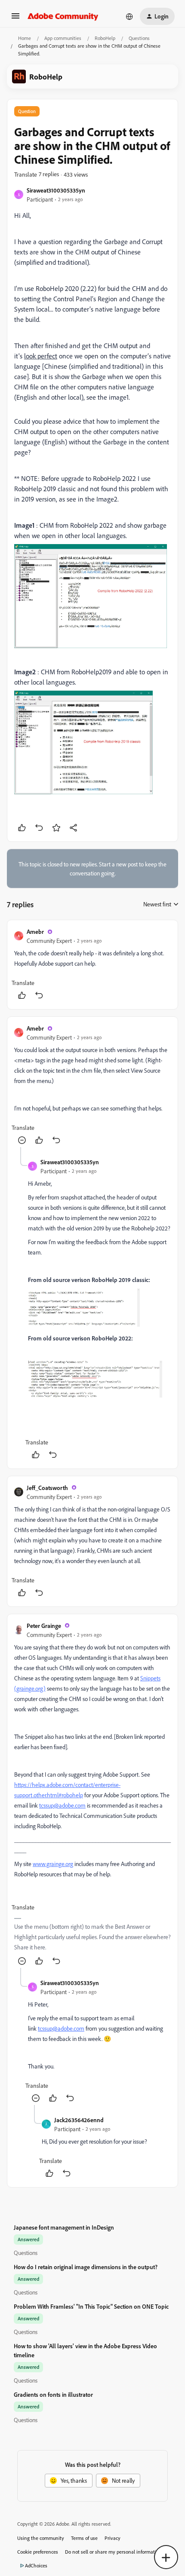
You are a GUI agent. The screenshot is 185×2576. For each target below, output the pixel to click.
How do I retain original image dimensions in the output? (86, 2267)
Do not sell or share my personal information (113, 2552)
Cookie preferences (38, 2552)
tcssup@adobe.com (62, 1805)
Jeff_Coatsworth (47, 1488)
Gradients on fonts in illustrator (53, 2394)
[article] (92, 965)
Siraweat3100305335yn (56, 190)
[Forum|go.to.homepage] (63, 16)
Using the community (41, 2538)
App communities (63, 38)
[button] (15, 19)
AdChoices (36, 2565)
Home (25, 38)
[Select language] (129, 16)
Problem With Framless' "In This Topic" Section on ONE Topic (91, 2306)
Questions (139, 38)
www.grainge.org (53, 1864)
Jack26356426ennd (79, 2120)
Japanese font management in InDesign (64, 2227)
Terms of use (84, 2538)
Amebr (35, 932)
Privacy (113, 2538)
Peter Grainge (44, 1626)
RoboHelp (105, 38)
